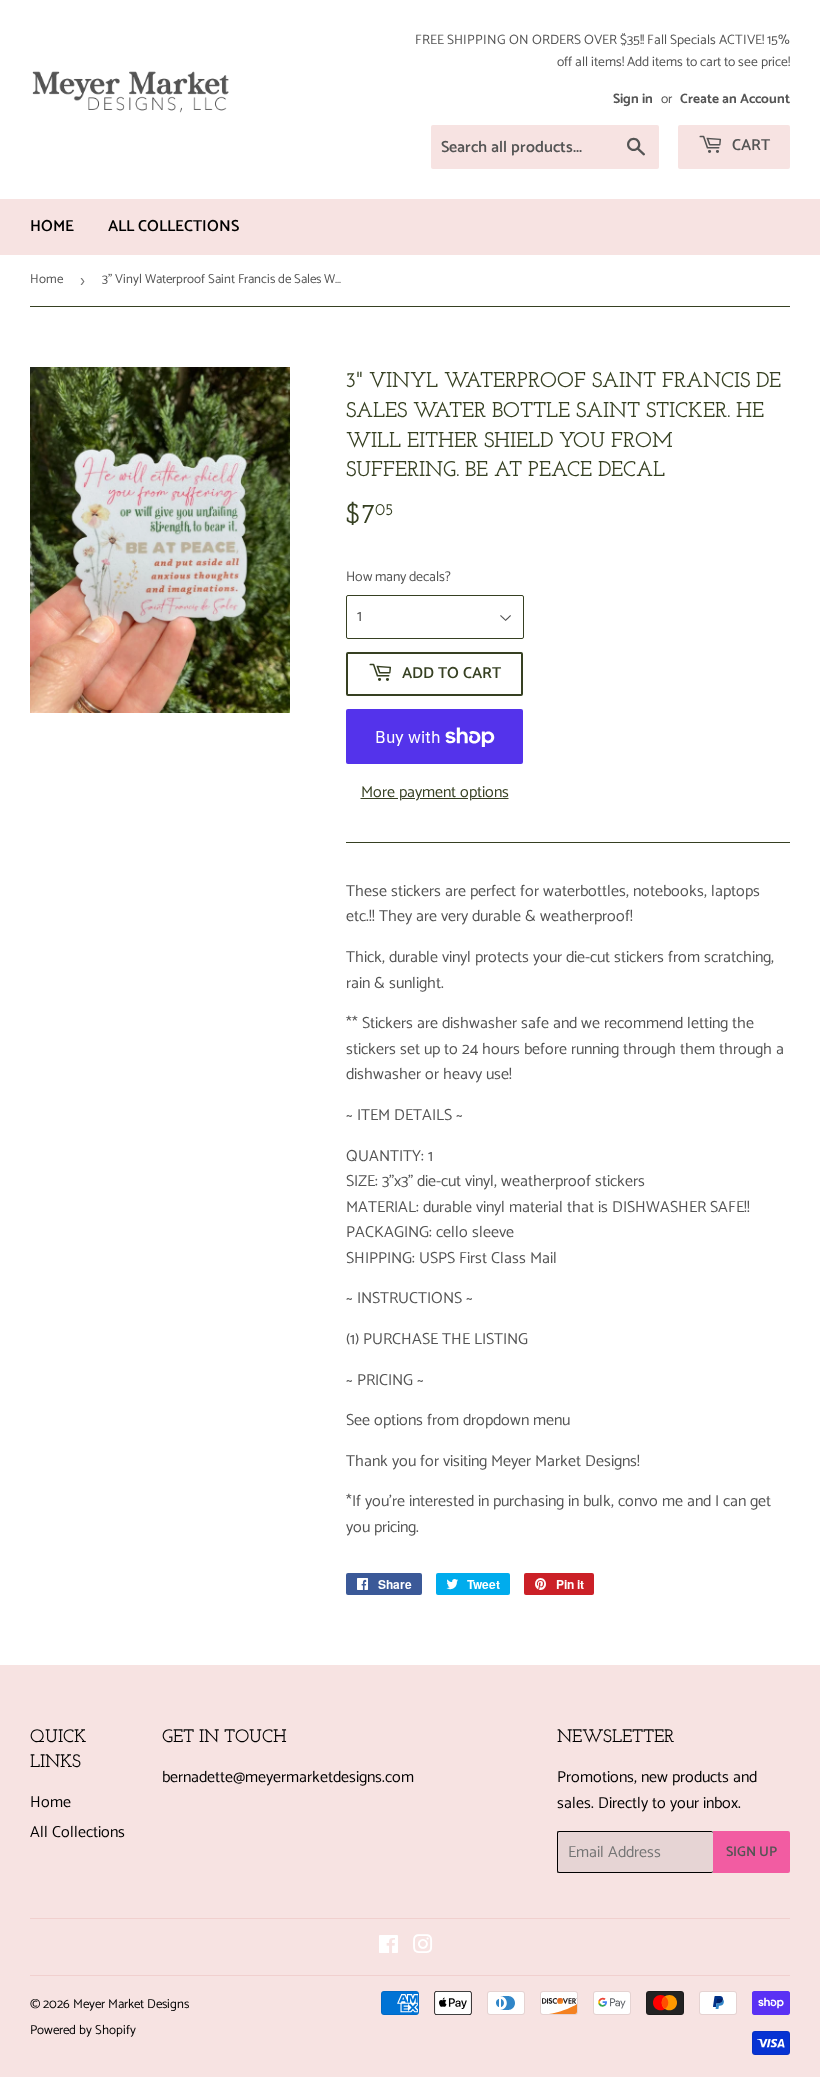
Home (52, 226)
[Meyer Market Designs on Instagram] (423, 1947)
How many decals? (398, 578)
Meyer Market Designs (131, 2004)
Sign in (633, 99)
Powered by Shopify (83, 2030)
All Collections (173, 226)
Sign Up (751, 1852)
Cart (749, 145)
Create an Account (735, 99)
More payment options (435, 793)
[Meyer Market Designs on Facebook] (388, 1947)
